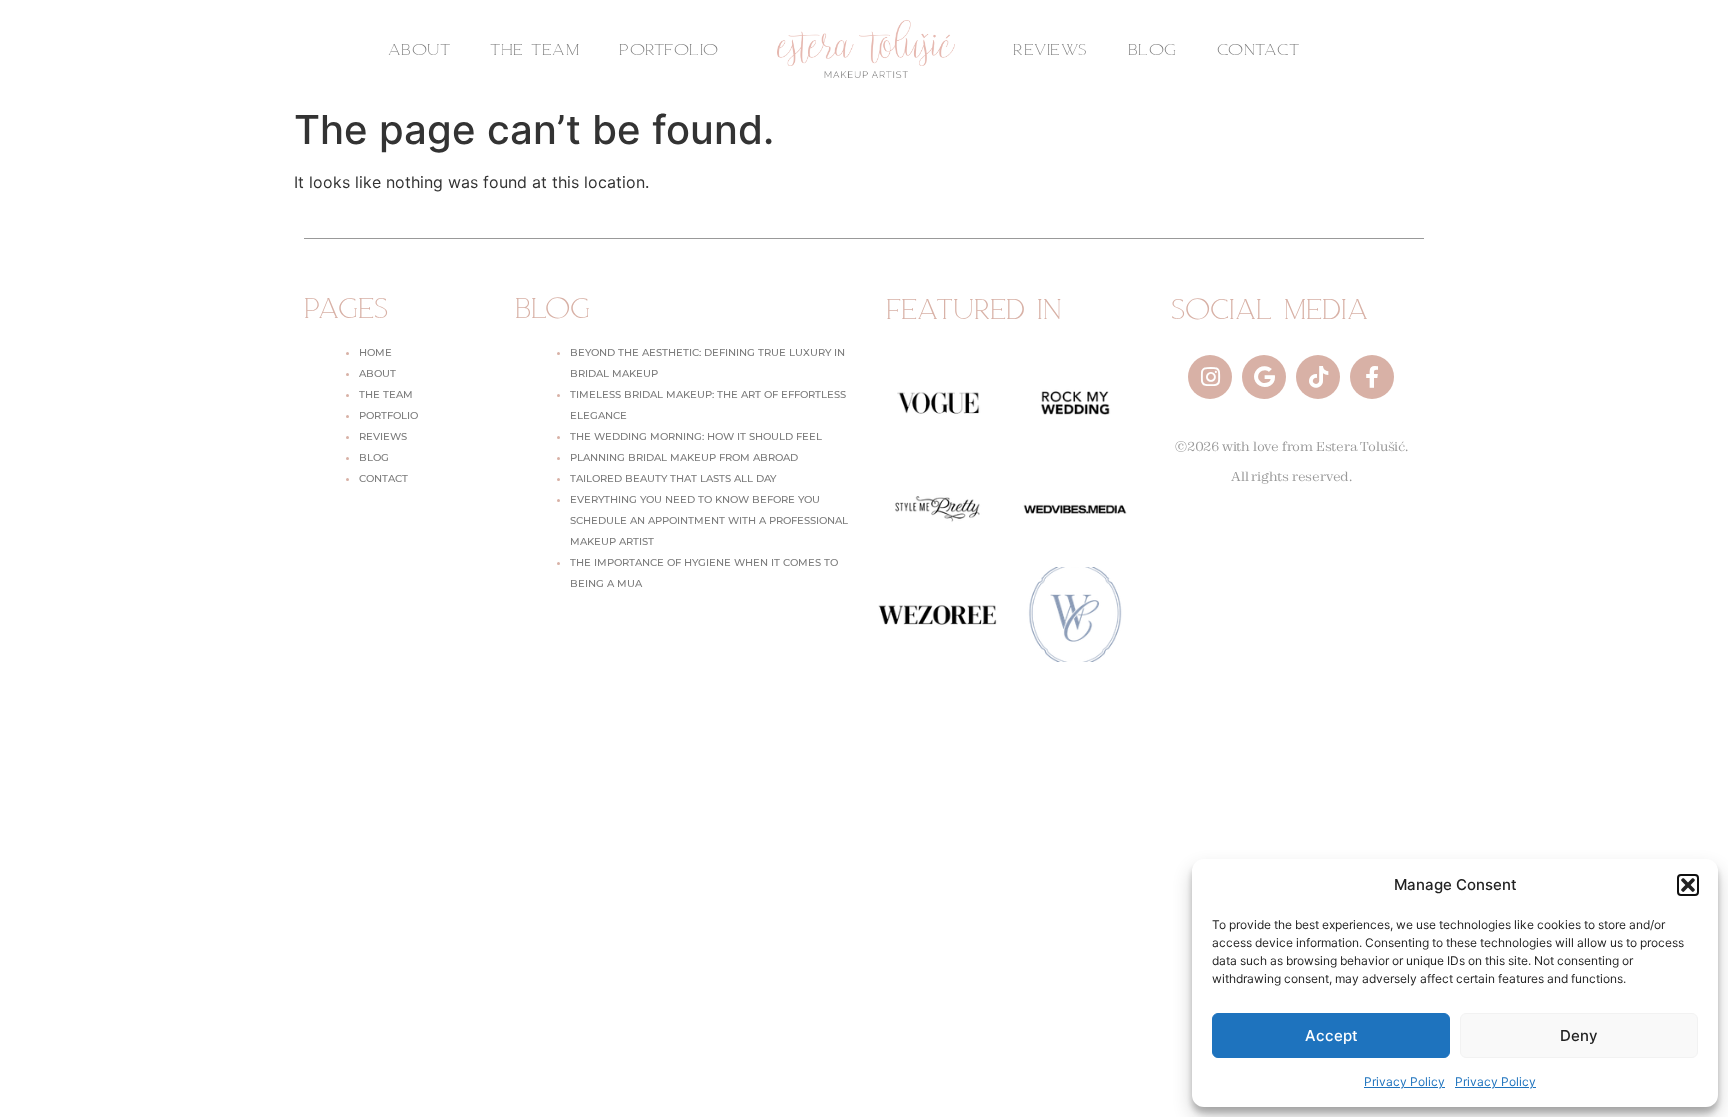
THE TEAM (534, 48)
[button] (1688, 885)
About (377, 373)
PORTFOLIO (669, 48)
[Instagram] (1210, 377)
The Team (386, 394)
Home (375, 352)
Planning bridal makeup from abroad (684, 457)
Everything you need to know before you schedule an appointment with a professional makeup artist (709, 520)
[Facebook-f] (1372, 377)
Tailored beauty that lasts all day (673, 478)
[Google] (1264, 377)
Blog (374, 457)
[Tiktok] (1318, 377)
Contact (383, 478)
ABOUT (419, 48)
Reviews (383, 436)
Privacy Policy (1404, 1081)
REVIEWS (1050, 48)
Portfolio (388, 415)
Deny (1579, 1035)
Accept (1331, 1035)
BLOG (1152, 48)
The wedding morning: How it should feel (696, 436)
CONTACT (1258, 48)
